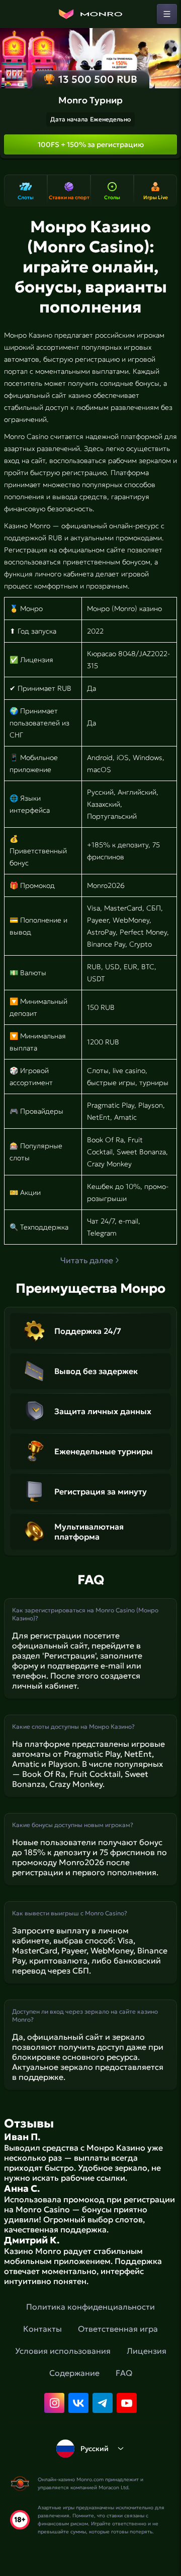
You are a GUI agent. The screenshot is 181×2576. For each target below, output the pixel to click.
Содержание (74, 2373)
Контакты (42, 2329)
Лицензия (147, 2351)
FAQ (124, 2373)
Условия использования (63, 2351)
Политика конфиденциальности (90, 2307)
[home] (90, 14)
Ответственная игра (118, 2329)
